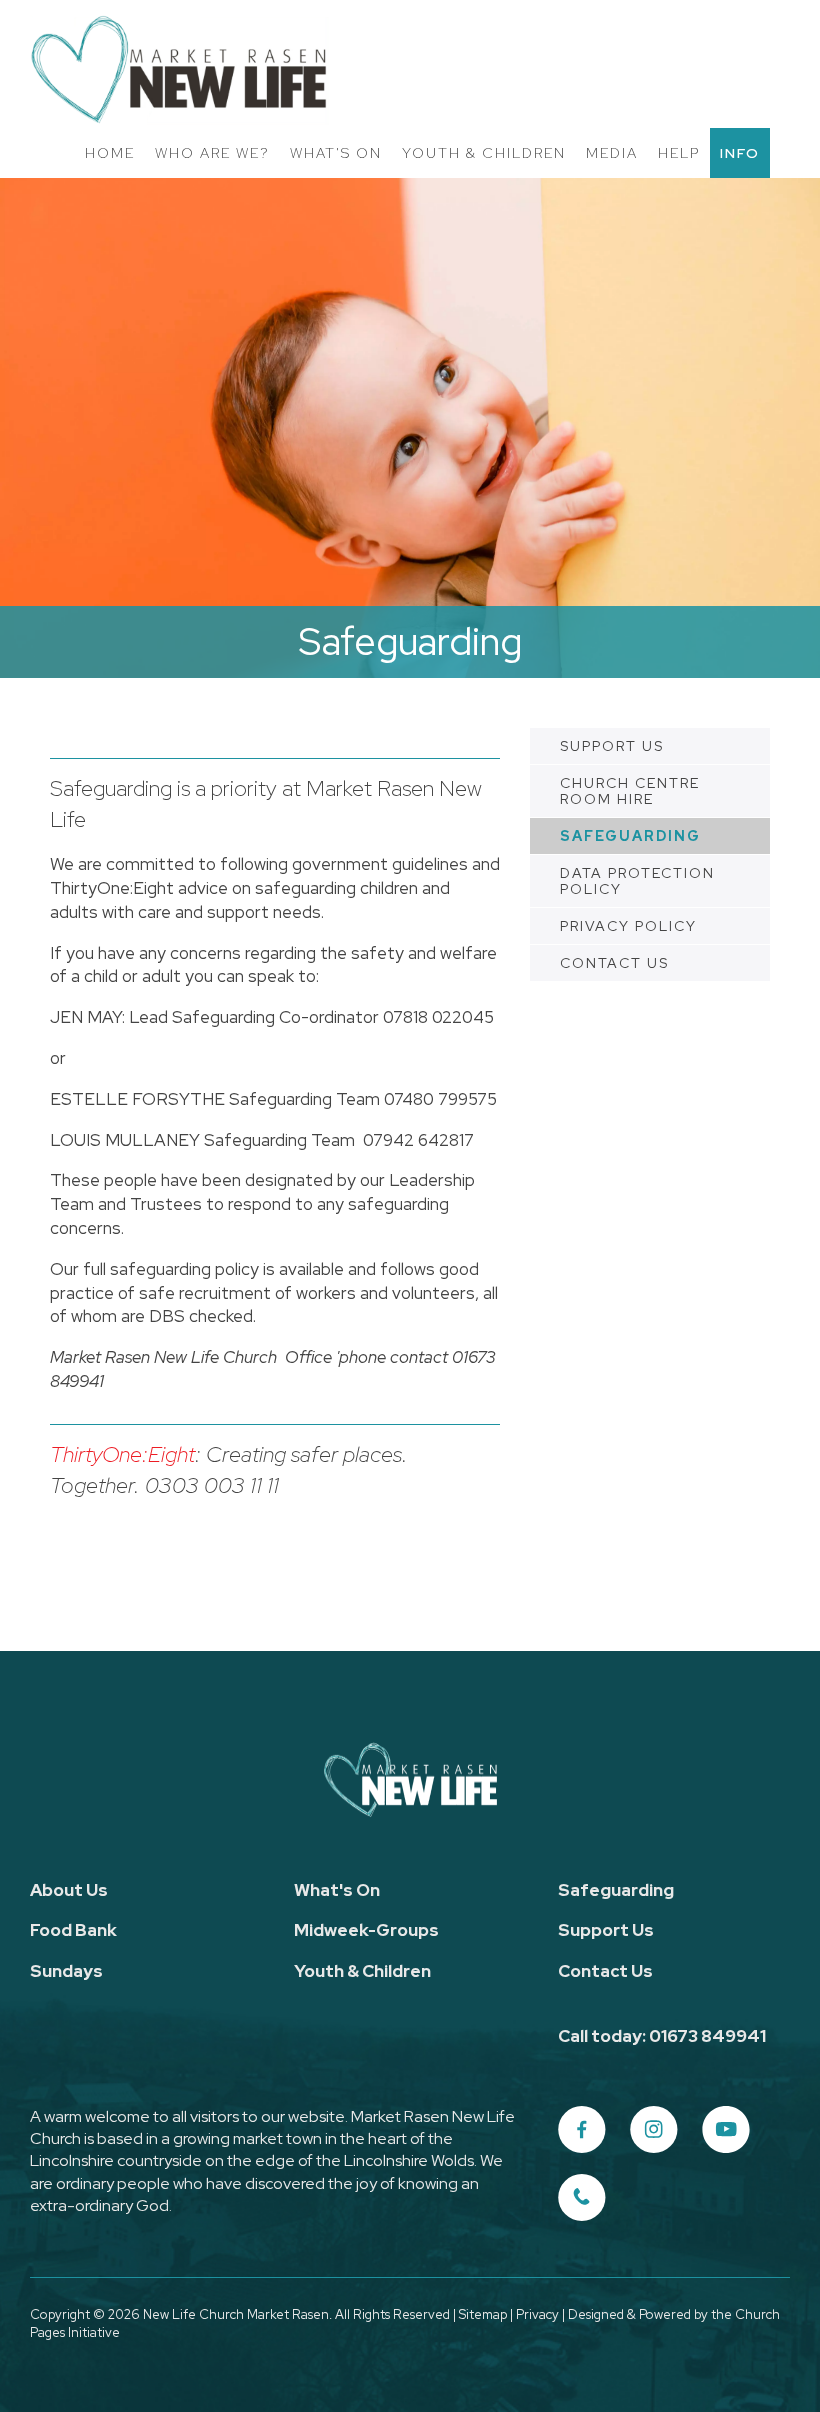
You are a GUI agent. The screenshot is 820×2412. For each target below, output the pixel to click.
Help (679, 153)
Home (110, 153)
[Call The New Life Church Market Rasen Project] (582, 2198)
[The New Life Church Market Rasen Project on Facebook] (582, 2130)
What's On (336, 153)
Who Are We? (212, 153)
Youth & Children (484, 153)
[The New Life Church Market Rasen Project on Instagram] (654, 2130)
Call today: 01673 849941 (662, 2036)
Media (612, 153)
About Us (69, 1890)
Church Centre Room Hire (630, 791)
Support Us (612, 746)
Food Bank (73, 1930)
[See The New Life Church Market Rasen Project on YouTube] (726, 2130)
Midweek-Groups (366, 1930)
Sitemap (483, 2314)
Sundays (66, 1971)
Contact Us (614, 963)
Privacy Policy (628, 926)
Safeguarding (630, 836)
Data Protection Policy (637, 881)
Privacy (537, 2314)
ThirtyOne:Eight (122, 1454)
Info (740, 153)
